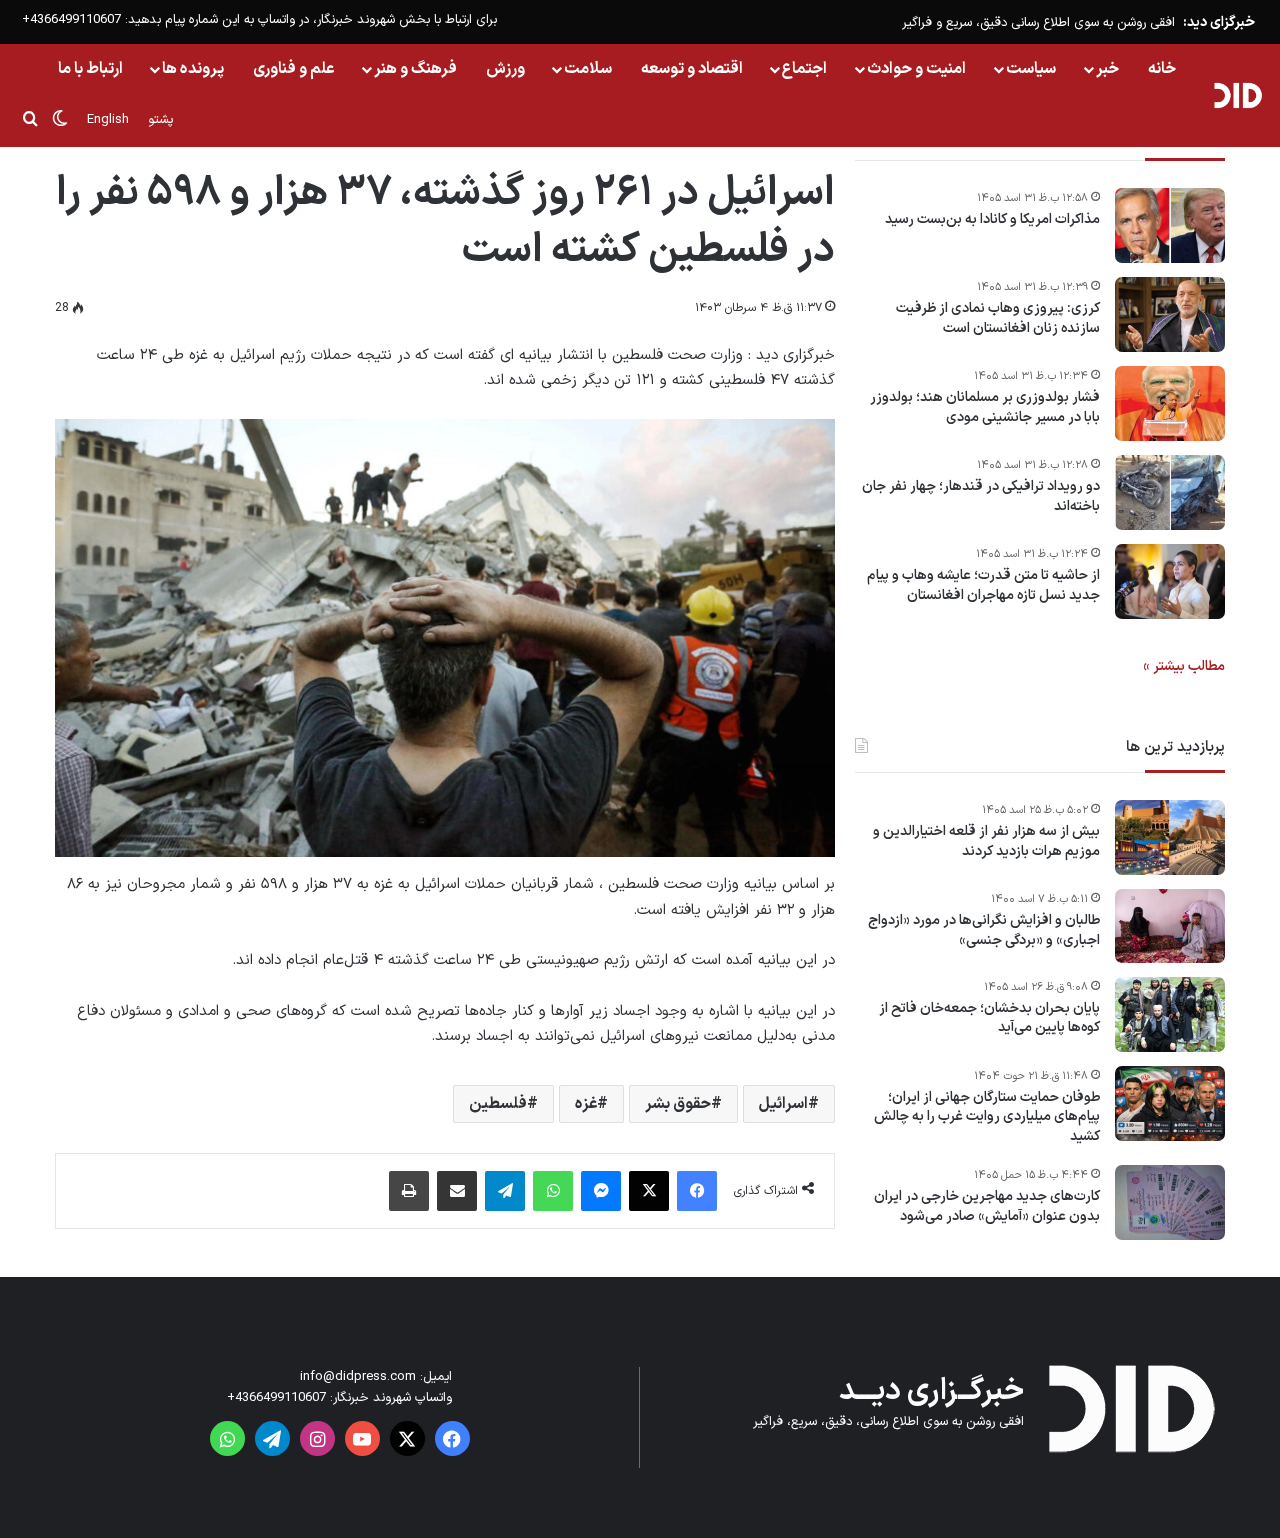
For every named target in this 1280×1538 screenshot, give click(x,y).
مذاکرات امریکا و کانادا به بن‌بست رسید (992, 220)
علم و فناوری (294, 69)
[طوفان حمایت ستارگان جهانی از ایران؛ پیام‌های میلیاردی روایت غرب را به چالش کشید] (1170, 1103)
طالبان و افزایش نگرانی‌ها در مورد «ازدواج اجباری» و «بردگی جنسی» (984, 930)
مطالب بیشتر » (1184, 666)
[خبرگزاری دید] (1237, 95)
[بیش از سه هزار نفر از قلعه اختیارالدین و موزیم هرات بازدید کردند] (1170, 837)
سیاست (1031, 69)
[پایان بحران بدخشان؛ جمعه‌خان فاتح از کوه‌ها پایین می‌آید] (1170, 1014)
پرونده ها (193, 69)
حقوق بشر (678, 1104)
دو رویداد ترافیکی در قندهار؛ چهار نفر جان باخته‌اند (981, 496)
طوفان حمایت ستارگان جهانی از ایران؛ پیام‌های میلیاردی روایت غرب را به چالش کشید (987, 1117)
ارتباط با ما (90, 69)
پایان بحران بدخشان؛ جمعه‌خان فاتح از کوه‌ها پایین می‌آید (989, 1018)
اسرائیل (783, 1104)
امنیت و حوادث (916, 69)
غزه (586, 1104)
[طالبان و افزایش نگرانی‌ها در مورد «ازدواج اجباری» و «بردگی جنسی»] (1170, 926)
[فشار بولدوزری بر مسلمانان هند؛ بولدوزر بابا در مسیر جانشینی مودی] (1170, 403)
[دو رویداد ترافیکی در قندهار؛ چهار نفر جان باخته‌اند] (1170, 492)
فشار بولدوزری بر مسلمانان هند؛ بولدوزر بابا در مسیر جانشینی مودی (985, 407)
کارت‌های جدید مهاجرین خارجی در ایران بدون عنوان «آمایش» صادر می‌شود (987, 1206)
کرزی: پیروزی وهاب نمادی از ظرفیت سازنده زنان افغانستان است (998, 318)
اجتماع (804, 69)
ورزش (505, 69)
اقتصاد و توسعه (692, 69)
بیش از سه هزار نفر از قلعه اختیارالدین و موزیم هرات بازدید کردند (986, 841)
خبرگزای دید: (1219, 22)
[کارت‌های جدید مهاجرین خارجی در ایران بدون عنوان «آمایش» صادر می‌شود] (1170, 1202)
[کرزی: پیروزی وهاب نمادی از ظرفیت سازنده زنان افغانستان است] (1170, 314)
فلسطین (498, 1104)
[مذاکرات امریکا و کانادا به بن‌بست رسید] (1170, 225)
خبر (1107, 69)
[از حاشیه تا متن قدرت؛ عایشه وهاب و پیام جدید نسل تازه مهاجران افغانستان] (1170, 581)
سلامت (588, 69)
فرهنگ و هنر (415, 69)
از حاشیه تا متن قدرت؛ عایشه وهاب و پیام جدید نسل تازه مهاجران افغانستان (983, 585)
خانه (1162, 69)
